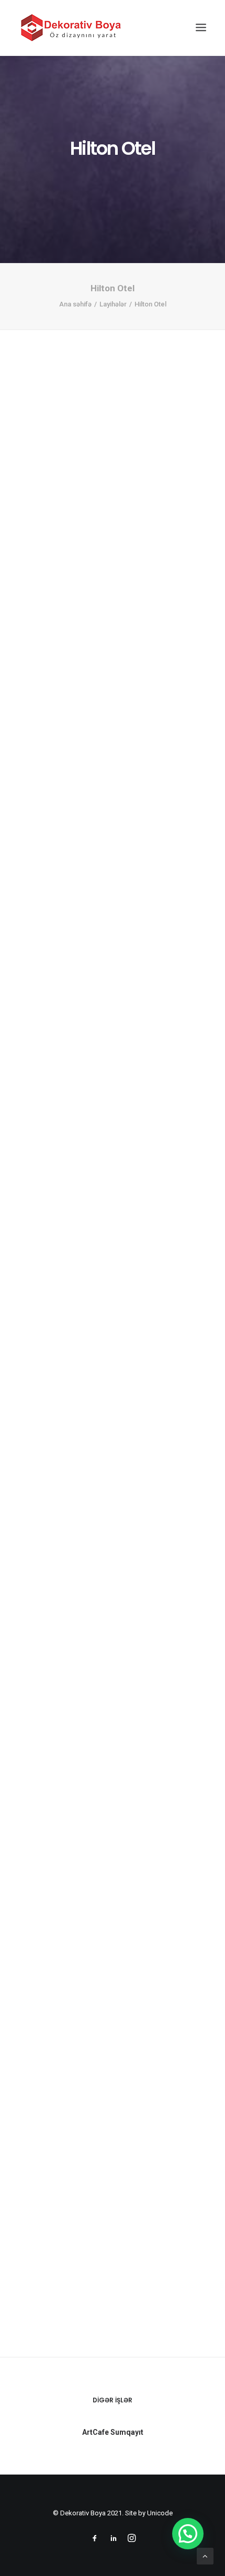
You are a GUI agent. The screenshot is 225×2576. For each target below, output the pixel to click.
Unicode (160, 2513)
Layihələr (113, 304)
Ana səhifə (75, 304)
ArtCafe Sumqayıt (113, 2432)
